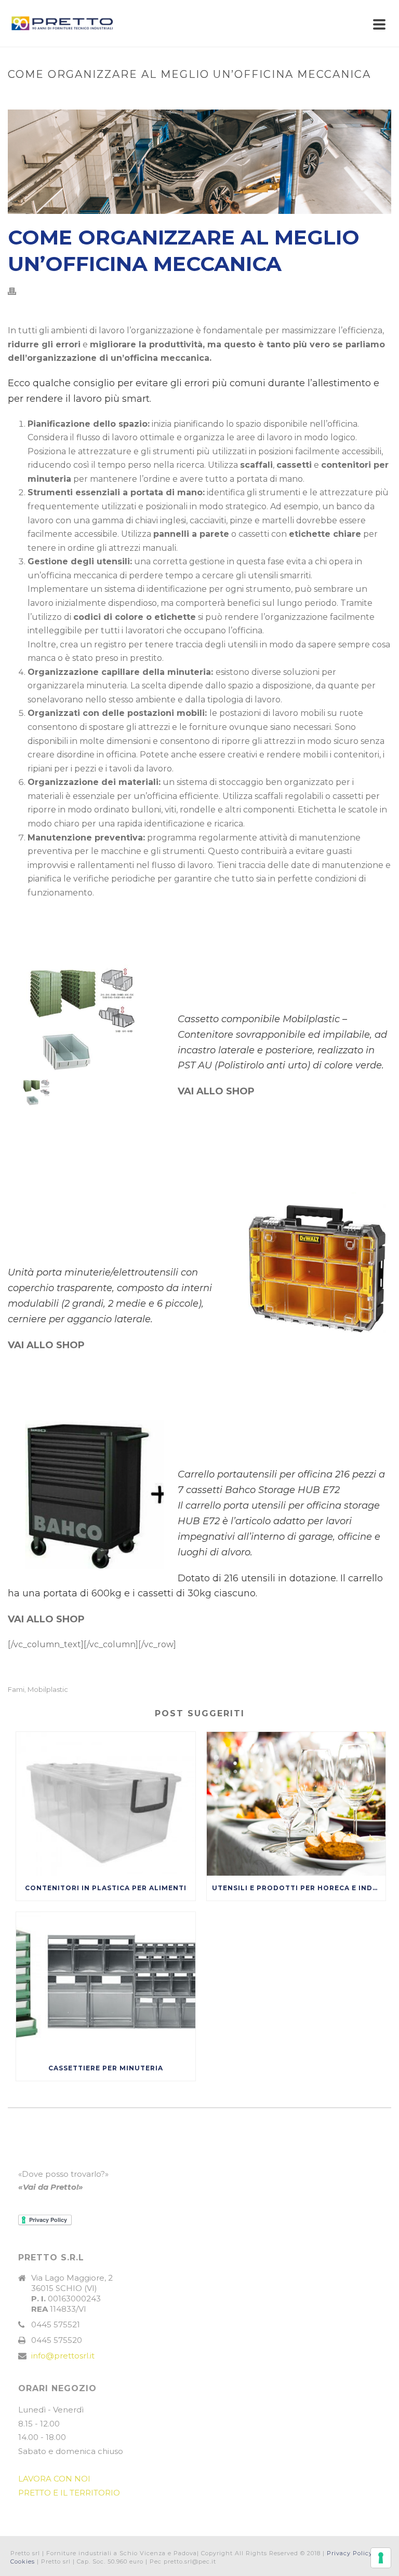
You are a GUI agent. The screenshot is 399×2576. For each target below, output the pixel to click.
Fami (16, 1690)
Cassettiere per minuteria (106, 2068)
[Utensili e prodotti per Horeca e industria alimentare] (296, 1804)
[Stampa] (17, 292)
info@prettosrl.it (63, 2356)
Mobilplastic (48, 1690)
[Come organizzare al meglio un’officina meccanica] (199, 162)
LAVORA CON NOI (54, 2479)
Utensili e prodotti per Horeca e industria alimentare (299, 1888)
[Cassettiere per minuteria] (106, 1984)
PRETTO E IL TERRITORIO (69, 2493)
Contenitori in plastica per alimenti (106, 1888)
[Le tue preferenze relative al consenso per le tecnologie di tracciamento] (381, 2558)
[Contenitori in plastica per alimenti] (106, 1804)
